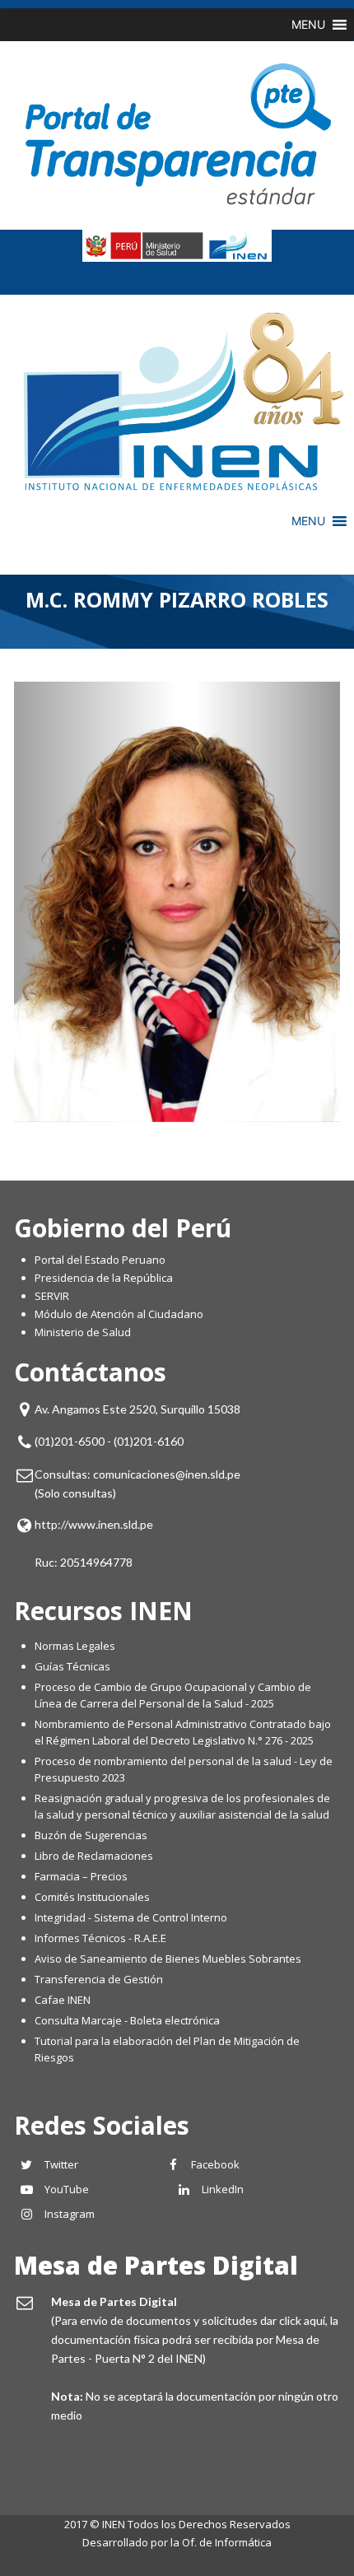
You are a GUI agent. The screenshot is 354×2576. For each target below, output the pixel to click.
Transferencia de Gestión (99, 1979)
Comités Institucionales (92, 1897)
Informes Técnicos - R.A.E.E (100, 1938)
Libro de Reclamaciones (95, 1856)
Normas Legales (75, 1646)
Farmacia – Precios (81, 1876)
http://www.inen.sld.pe (94, 1524)
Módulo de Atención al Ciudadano (119, 1314)
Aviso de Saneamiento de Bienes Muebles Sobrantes (168, 1959)
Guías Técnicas (72, 1666)
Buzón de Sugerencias (91, 1835)
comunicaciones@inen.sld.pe (167, 1474)
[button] (308, 25)
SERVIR (52, 1296)
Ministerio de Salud (83, 1332)
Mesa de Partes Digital (156, 2265)
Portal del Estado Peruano (100, 1260)
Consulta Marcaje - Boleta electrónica (127, 2020)
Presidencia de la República (104, 1278)
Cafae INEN (63, 2000)
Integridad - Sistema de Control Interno (131, 1917)
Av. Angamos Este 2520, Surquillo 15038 (137, 1409)
